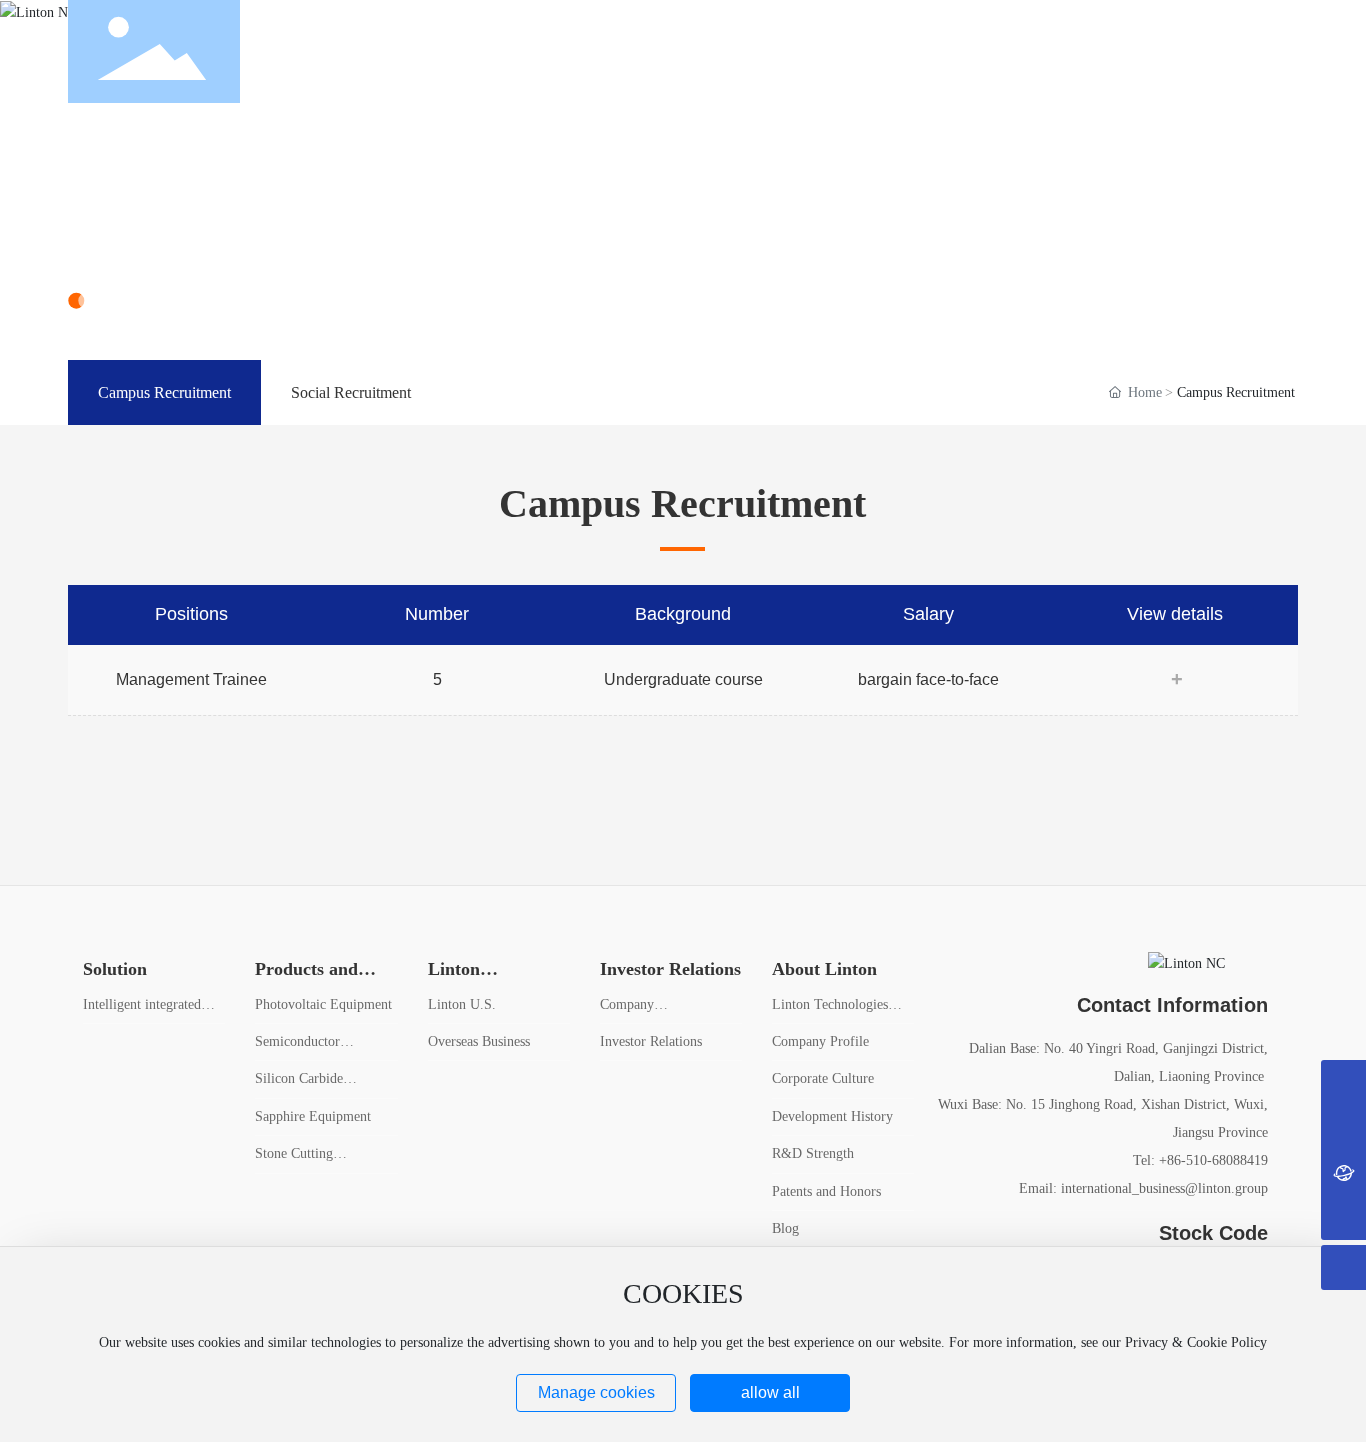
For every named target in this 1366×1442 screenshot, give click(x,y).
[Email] (1343, 1127)
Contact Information (1172, 1005)
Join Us (129, 234)
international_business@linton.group (1164, 1188)
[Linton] (1230, 50)
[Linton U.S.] (1343, 1172)
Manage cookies (596, 1392)
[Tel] (1343, 1082)
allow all (770, 1392)
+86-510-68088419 (1213, 1160)
